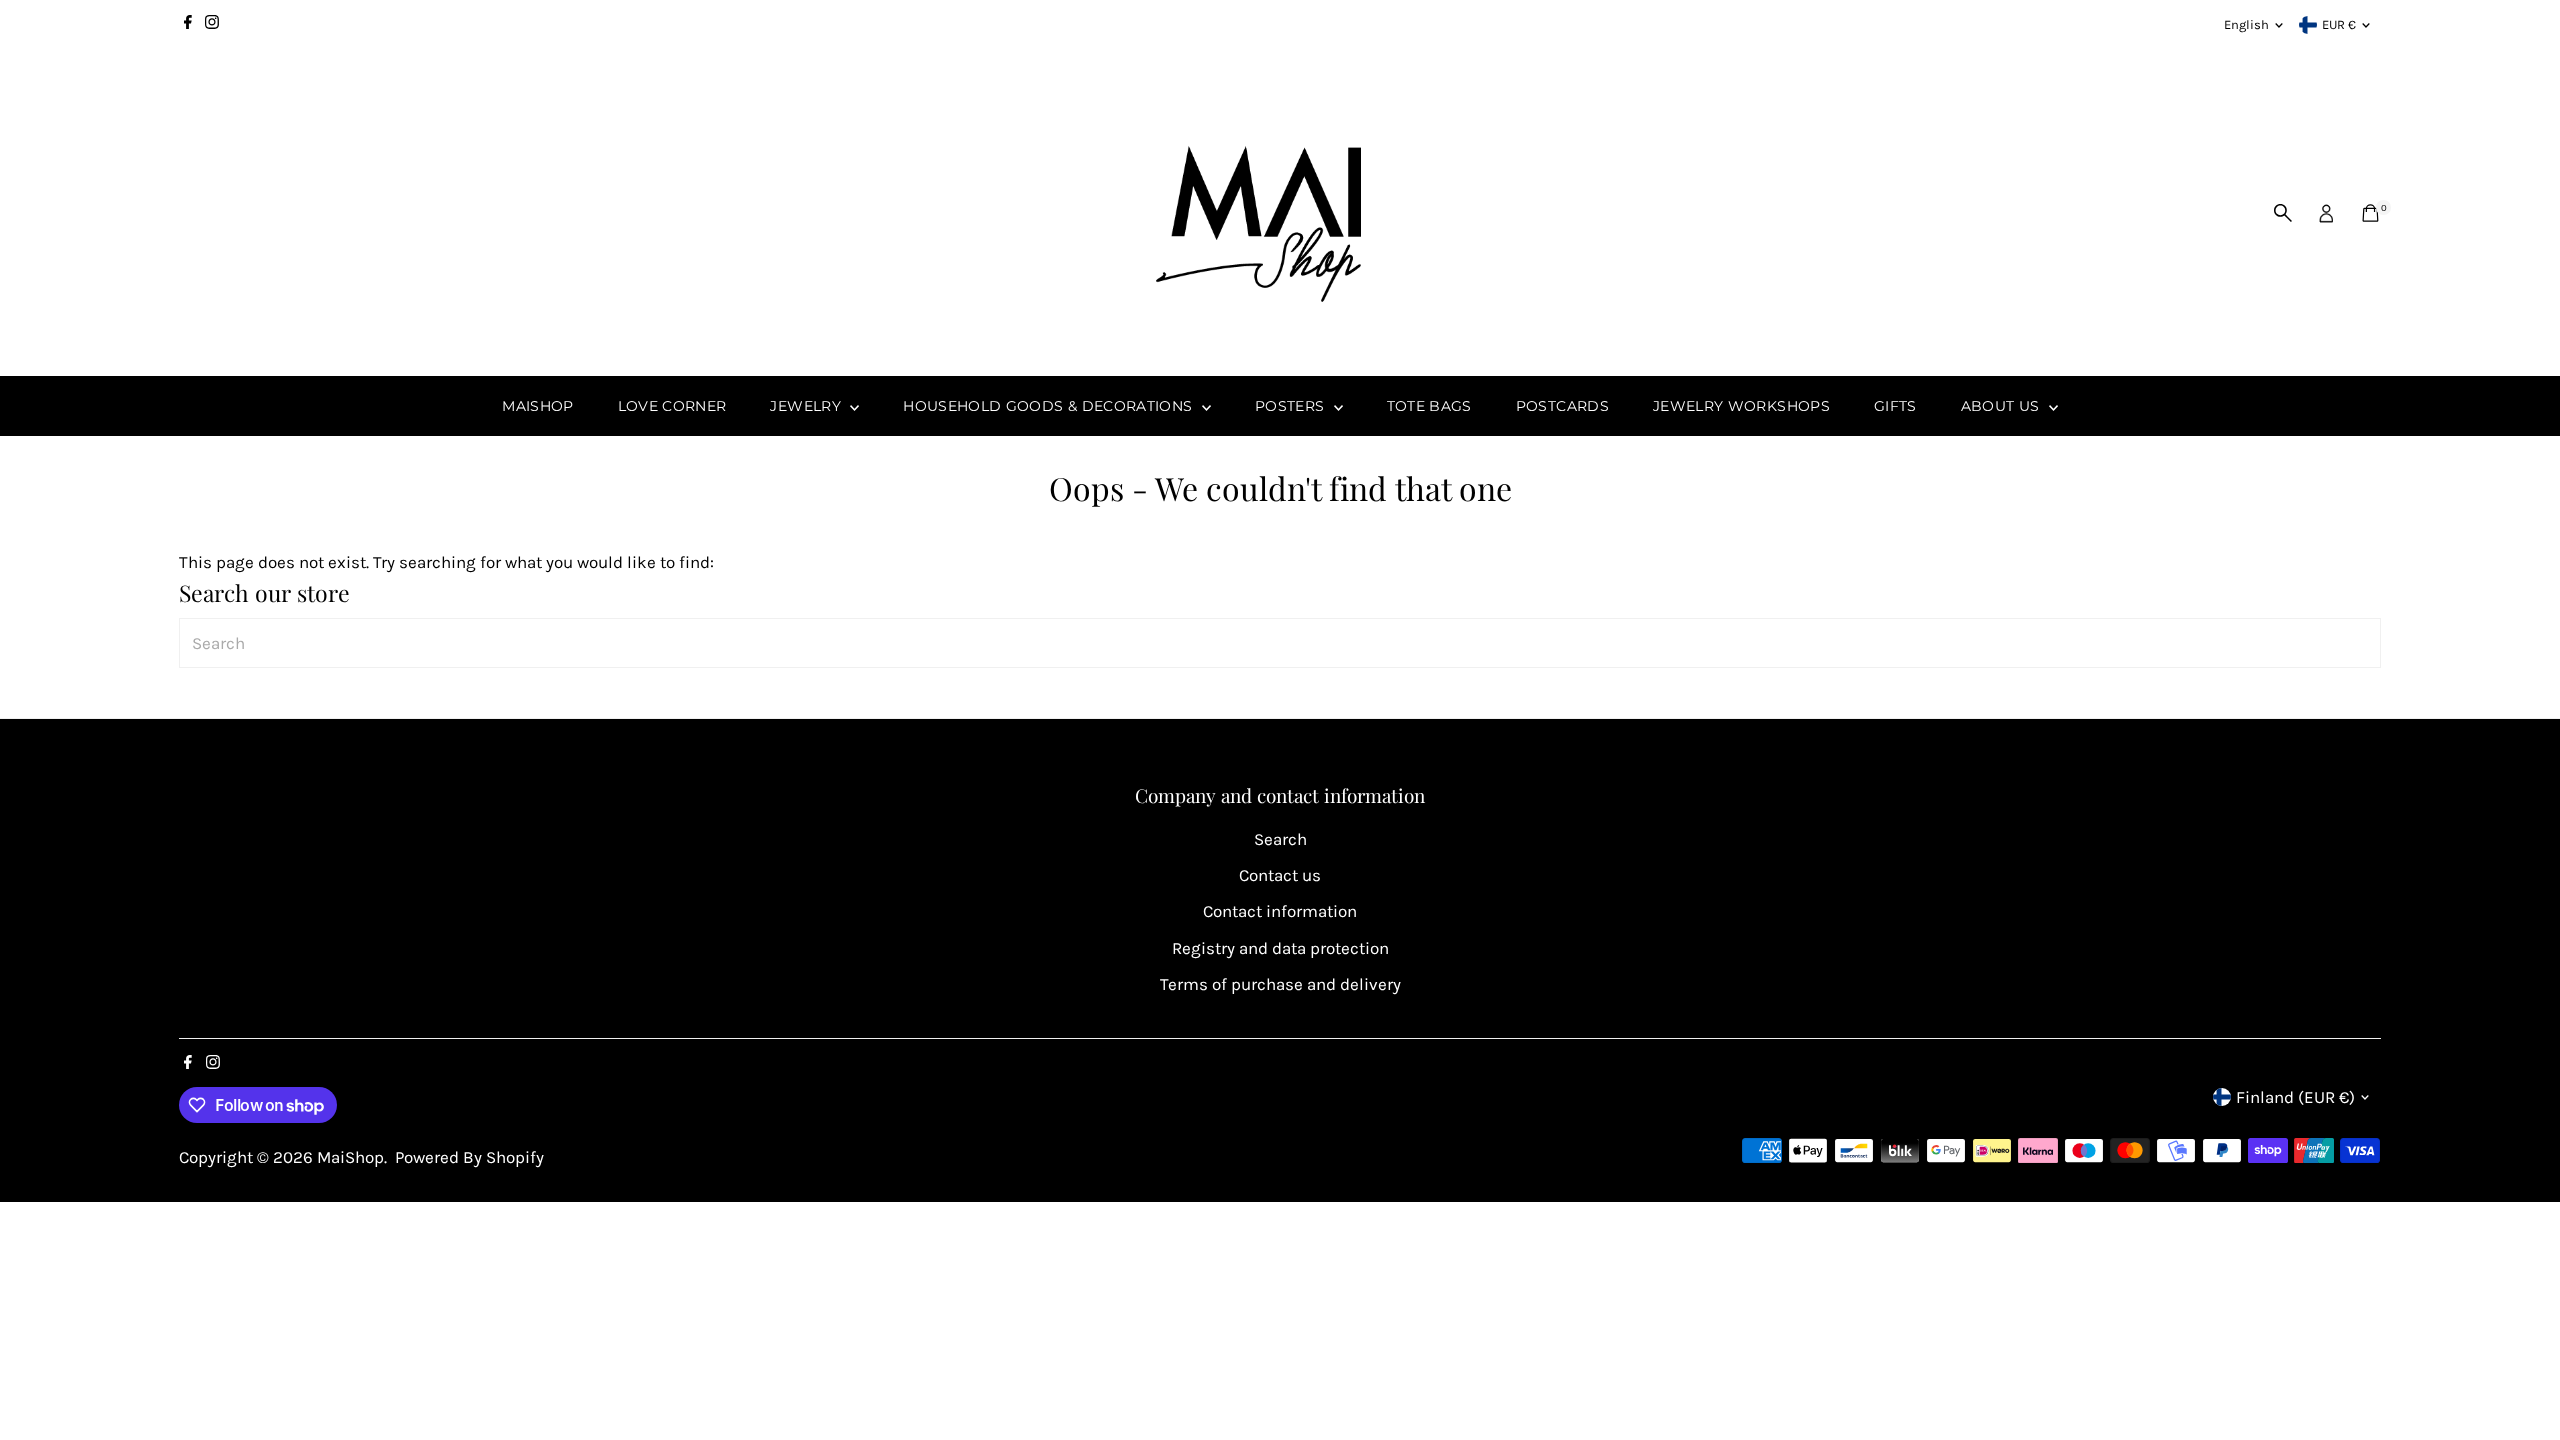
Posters (1292, 406)
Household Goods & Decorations (1050, 406)
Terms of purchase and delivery (1280, 984)
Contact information (1280, 911)
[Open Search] (2283, 213)
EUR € (2339, 24)
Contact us (1280, 875)
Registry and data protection (1280, 948)
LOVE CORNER (672, 406)
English (2246, 24)
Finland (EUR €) (2295, 1097)
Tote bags (1429, 406)
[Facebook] (188, 25)
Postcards (1562, 406)
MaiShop (537, 406)
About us (2002, 406)
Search (1280, 839)
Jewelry (807, 406)
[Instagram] (212, 25)
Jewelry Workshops (1741, 406)
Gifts (1895, 406)
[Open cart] (2370, 213)
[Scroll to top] (2520, 1385)
